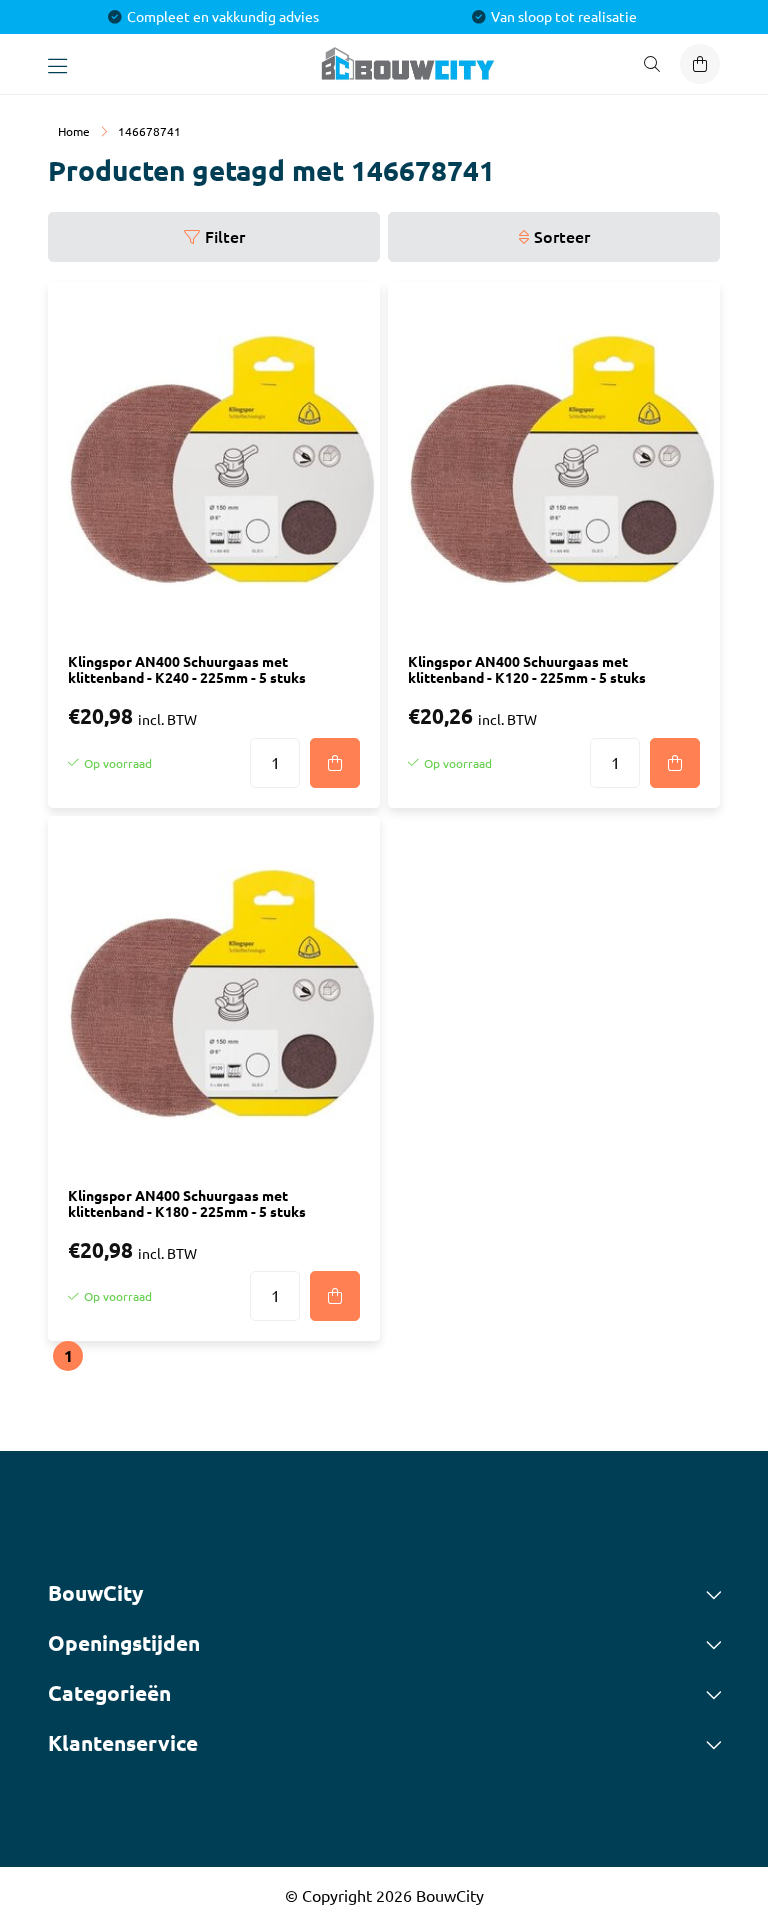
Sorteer (562, 236)
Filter (225, 236)
